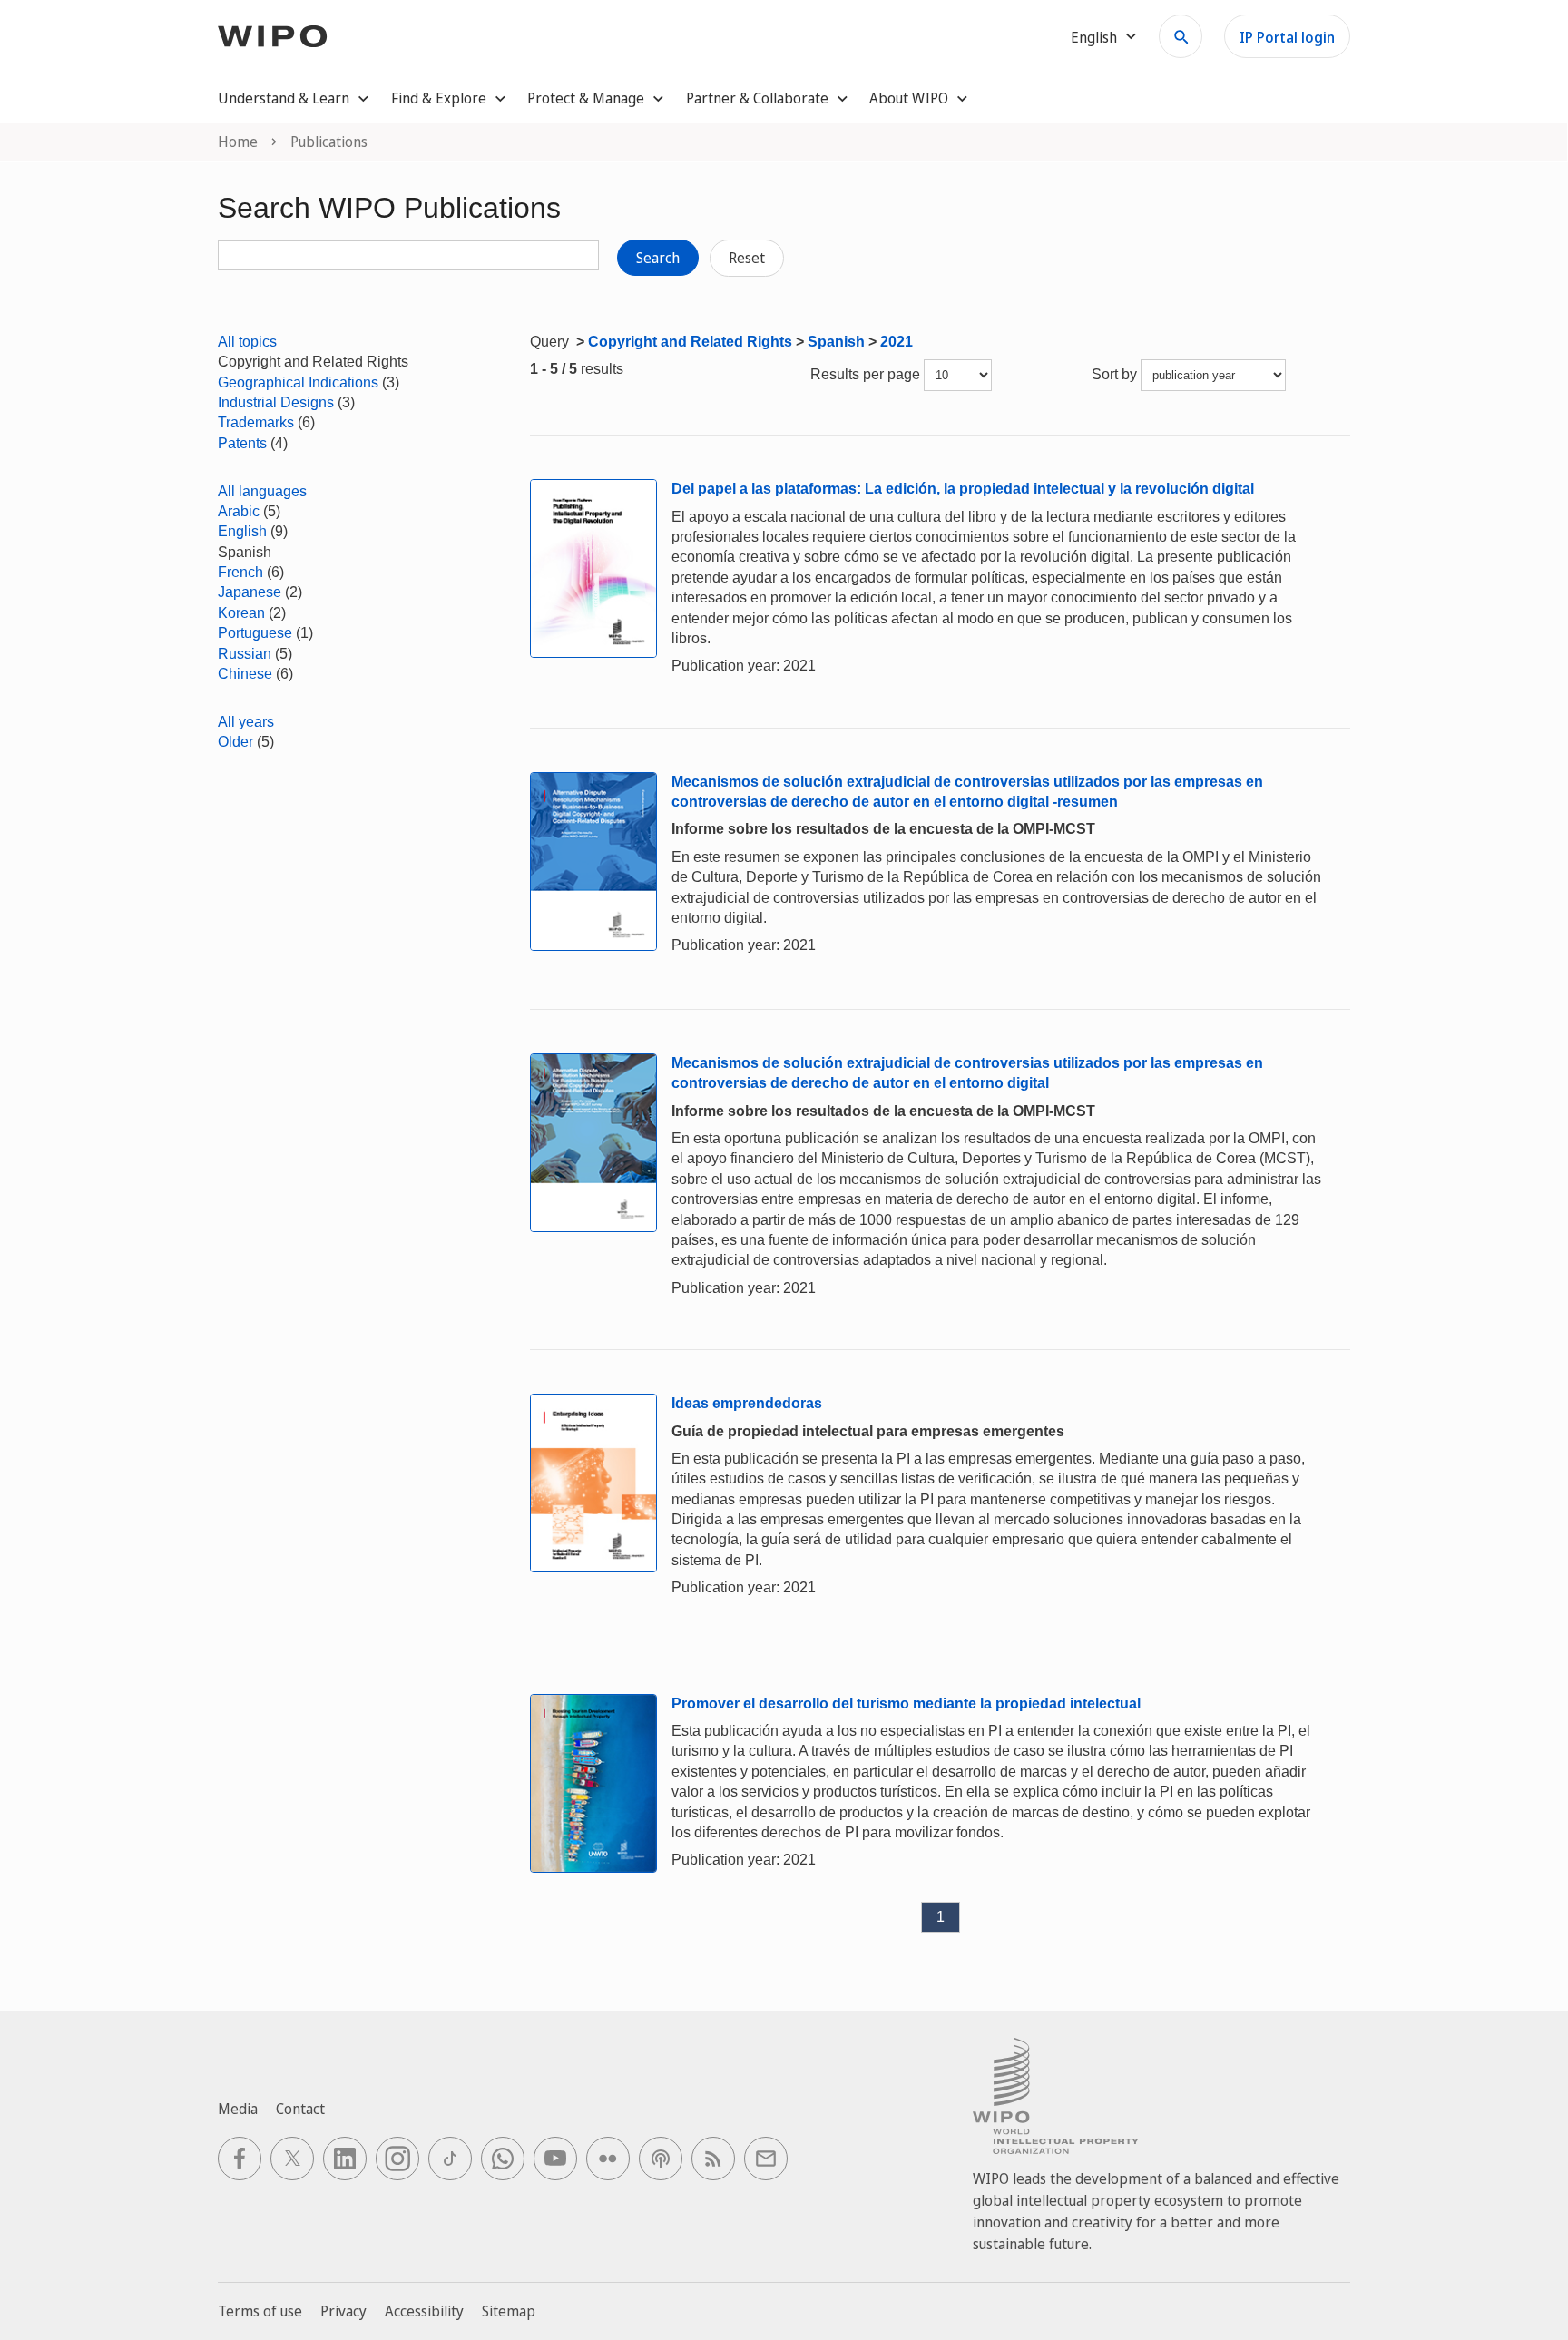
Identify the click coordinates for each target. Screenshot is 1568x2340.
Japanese (250, 592)
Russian (245, 654)
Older (235, 742)
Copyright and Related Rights (690, 342)
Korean (241, 613)
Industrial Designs (276, 402)
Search (658, 258)
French (240, 572)
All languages (262, 491)
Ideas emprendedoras (747, 1403)
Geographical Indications (298, 382)
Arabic (239, 511)
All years (246, 722)
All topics (247, 342)
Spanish (836, 342)
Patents (242, 443)
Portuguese (255, 633)
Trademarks (256, 422)
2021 (897, 342)
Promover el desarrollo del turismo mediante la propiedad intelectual (906, 1704)
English (242, 531)
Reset (747, 258)
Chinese (245, 674)
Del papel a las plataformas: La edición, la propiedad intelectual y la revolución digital (963, 489)
